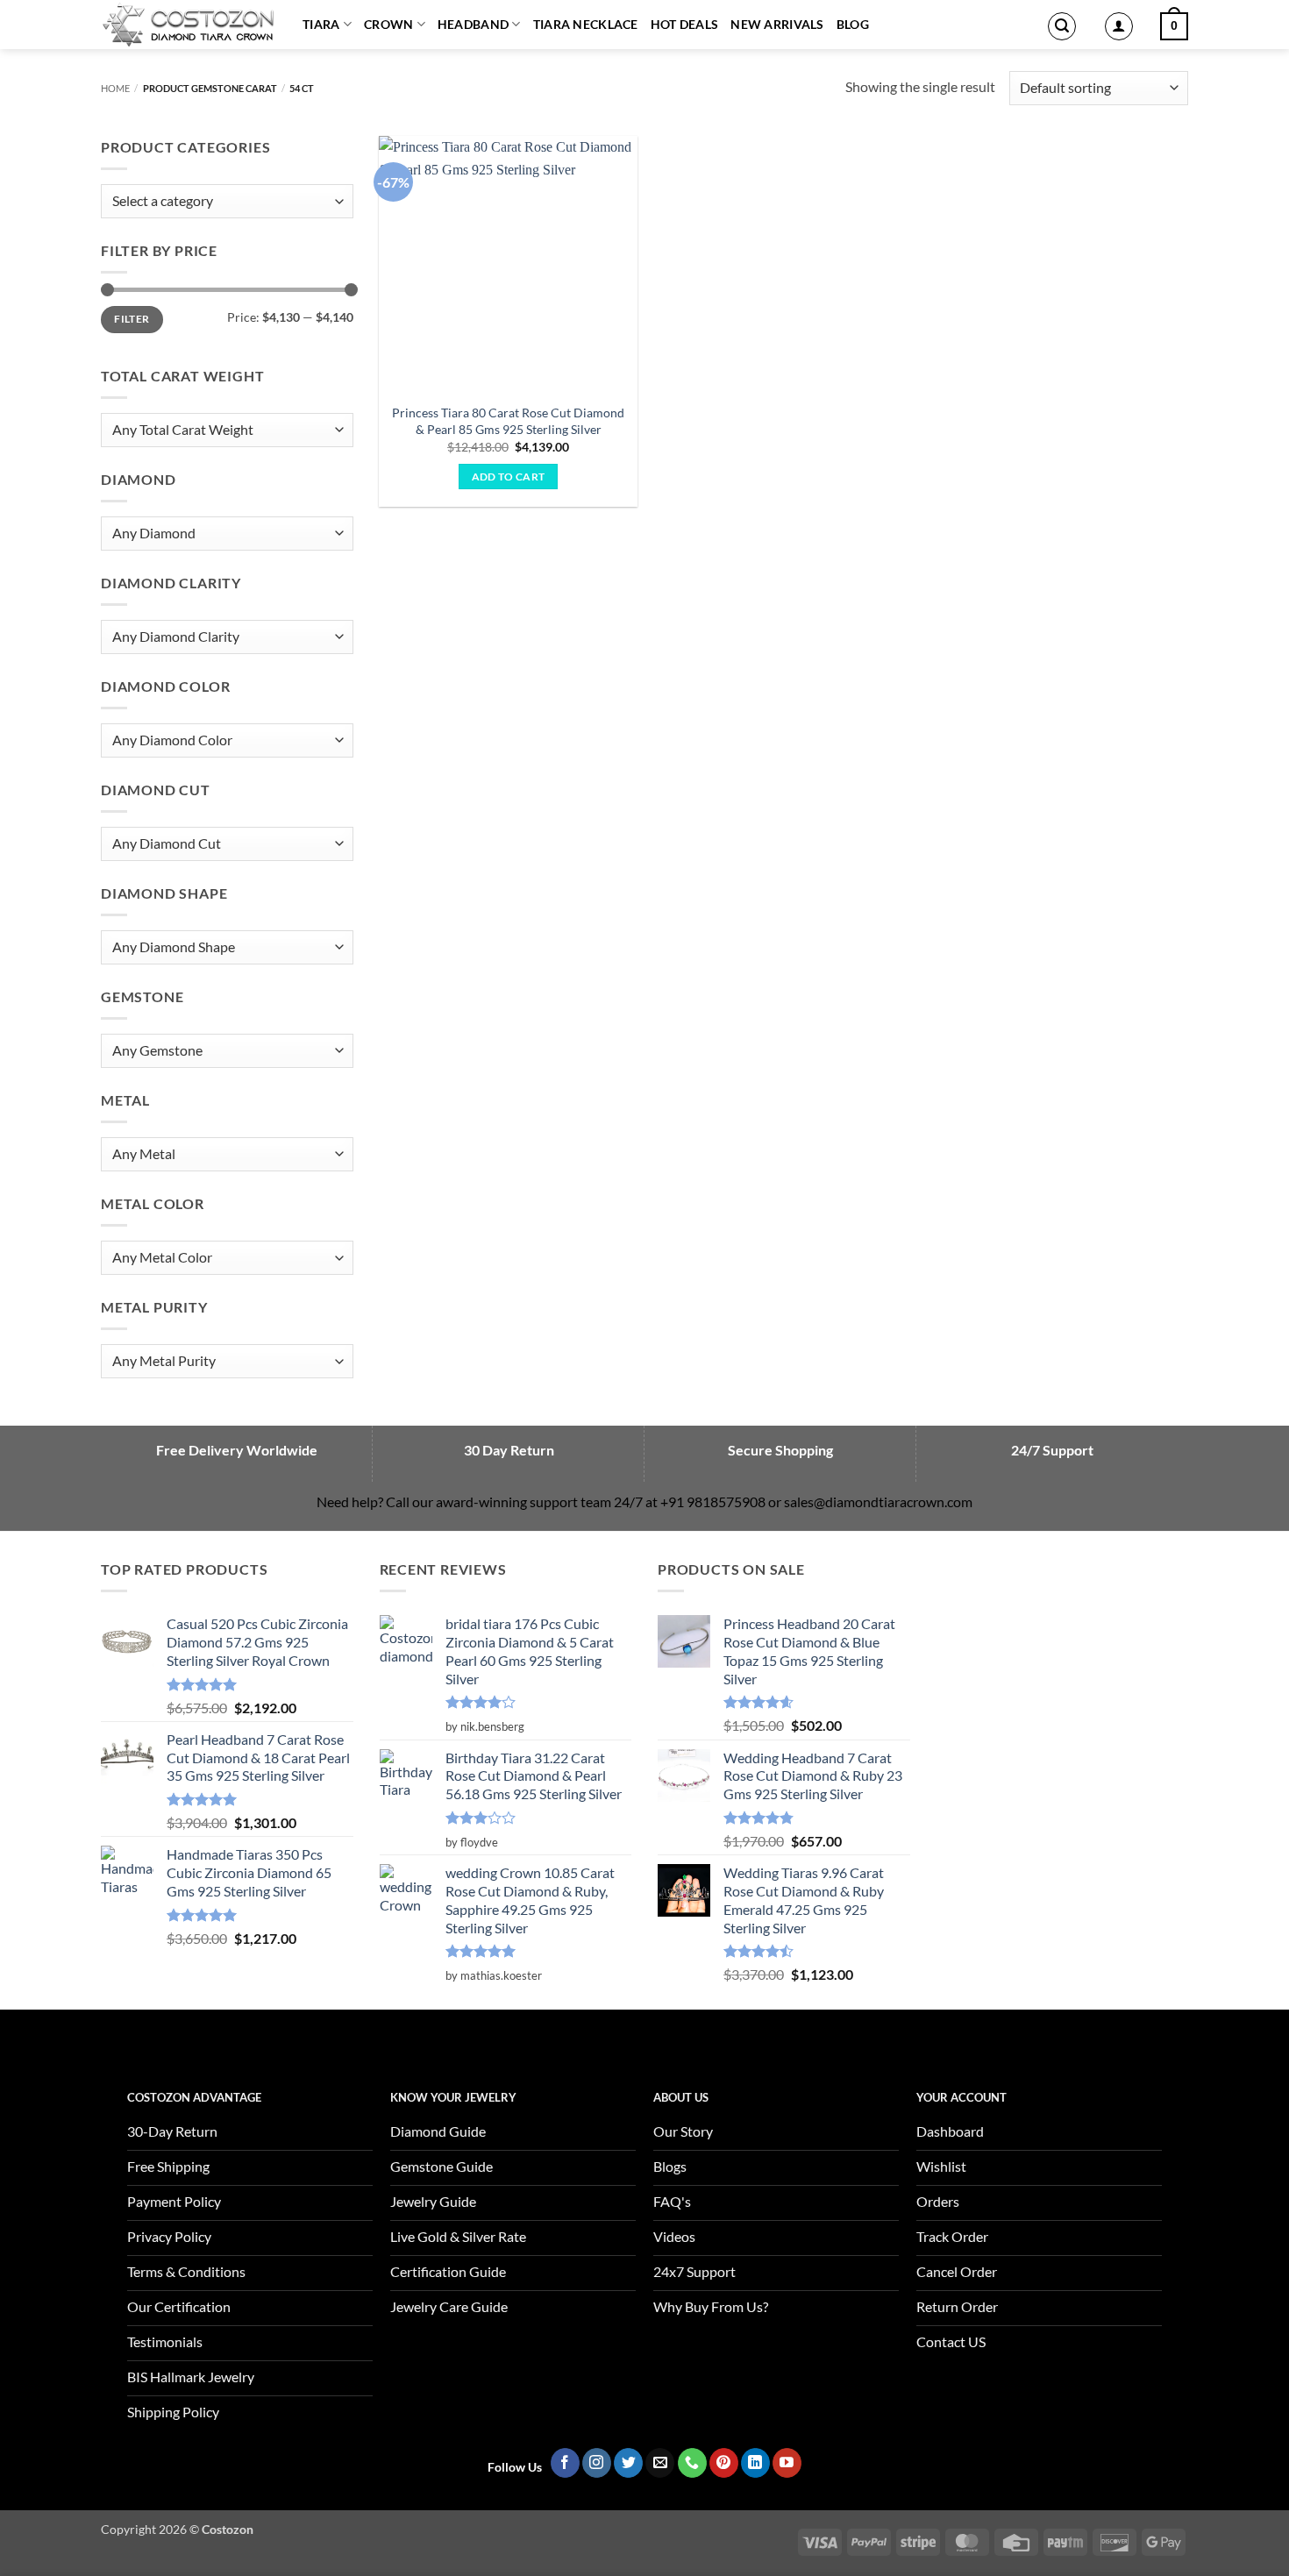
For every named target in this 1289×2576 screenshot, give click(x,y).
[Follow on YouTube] (787, 2463)
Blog (853, 24)
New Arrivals (777, 24)
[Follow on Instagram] (597, 2463)
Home (115, 88)
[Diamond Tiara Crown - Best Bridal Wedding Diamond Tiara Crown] (189, 25)
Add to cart (509, 477)
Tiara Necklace (586, 24)
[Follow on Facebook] (565, 2463)
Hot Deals (685, 24)
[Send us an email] (660, 2463)
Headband (473, 24)
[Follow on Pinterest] (724, 2463)
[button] (1062, 26)
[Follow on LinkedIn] (755, 2463)
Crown (388, 24)
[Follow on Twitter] (628, 2463)
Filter (132, 319)
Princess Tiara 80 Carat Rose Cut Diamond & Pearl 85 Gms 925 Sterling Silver (508, 421)
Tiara (321, 24)
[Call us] (692, 2463)
